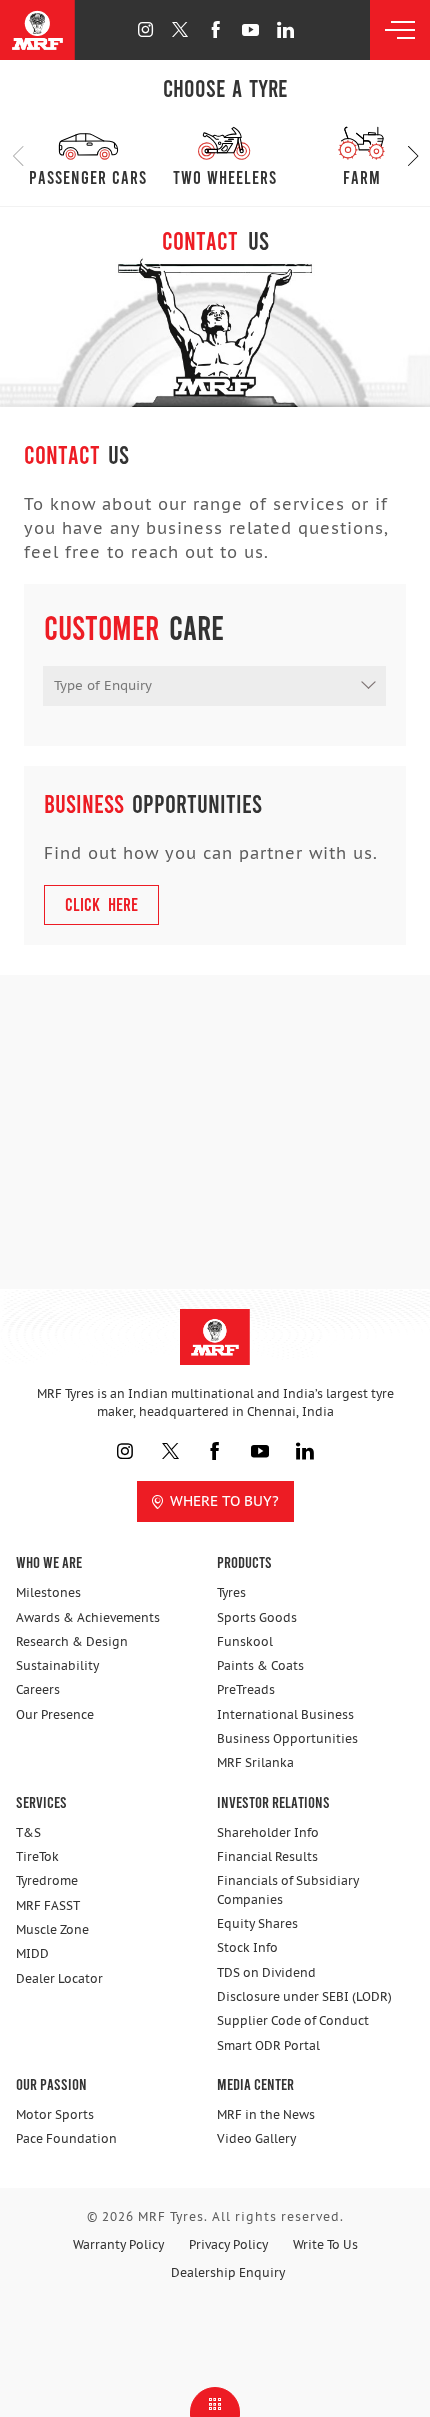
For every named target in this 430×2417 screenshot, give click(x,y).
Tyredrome (47, 1880)
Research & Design (72, 1641)
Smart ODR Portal (268, 2045)
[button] (412, 156)
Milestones (48, 1592)
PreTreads (246, 1689)
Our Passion (51, 2083)
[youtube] (250, 29)
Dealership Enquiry (228, 2272)
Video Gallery (256, 2138)
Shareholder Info (268, 1832)
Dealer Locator (59, 1978)
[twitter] (180, 29)
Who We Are (49, 1561)
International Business (285, 1714)
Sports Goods (257, 1617)
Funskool (245, 1641)
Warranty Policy (118, 2244)
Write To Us (325, 2244)
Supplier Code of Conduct (293, 2020)
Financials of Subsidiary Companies (288, 1889)
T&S (28, 1832)
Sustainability (57, 1665)
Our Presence (55, 1714)
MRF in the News (266, 2114)
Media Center (255, 2083)
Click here (101, 904)
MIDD (32, 1953)
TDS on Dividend (266, 1972)
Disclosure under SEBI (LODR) (304, 1996)
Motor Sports (55, 2114)
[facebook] (215, 29)
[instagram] (145, 29)
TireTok (37, 1856)
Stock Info (247, 1947)
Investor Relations (273, 1801)
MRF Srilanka (255, 1762)
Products (244, 1561)
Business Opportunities (287, 1738)
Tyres (231, 1592)
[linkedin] (285, 29)
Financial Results (267, 1856)
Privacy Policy (228, 2244)
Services (41, 1801)
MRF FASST (48, 1905)
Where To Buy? (224, 1501)
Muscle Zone (52, 1929)
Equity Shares (257, 1923)
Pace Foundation (66, 2138)
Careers (38, 1689)
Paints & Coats (260, 1665)
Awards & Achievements (88, 1617)
